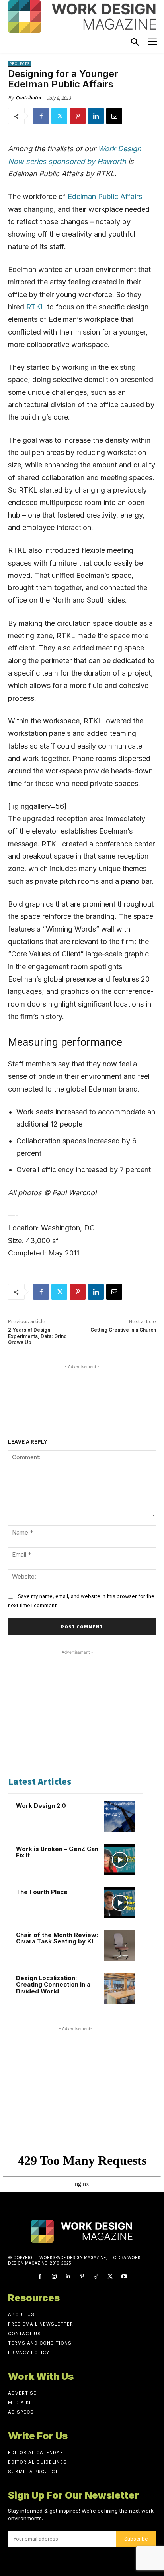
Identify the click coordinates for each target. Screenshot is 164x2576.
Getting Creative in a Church (123, 1330)
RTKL (36, 307)
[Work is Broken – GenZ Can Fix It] (120, 1860)
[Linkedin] (96, 116)
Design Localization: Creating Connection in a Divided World (53, 1985)
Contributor (28, 98)
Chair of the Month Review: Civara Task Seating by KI (57, 1938)
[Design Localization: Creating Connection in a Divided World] (120, 1989)
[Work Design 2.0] (120, 1817)
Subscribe (136, 2539)
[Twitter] (59, 116)
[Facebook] (41, 116)
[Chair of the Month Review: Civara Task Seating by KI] (120, 1946)
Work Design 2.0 (41, 1806)
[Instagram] (54, 2277)
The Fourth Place (42, 1892)
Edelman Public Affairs (105, 196)
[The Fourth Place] (120, 1903)
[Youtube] (124, 2277)
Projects (20, 64)
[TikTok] (96, 2277)
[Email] (114, 116)
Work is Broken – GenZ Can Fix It (57, 1852)
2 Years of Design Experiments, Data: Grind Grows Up (37, 1336)
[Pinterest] (78, 116)
